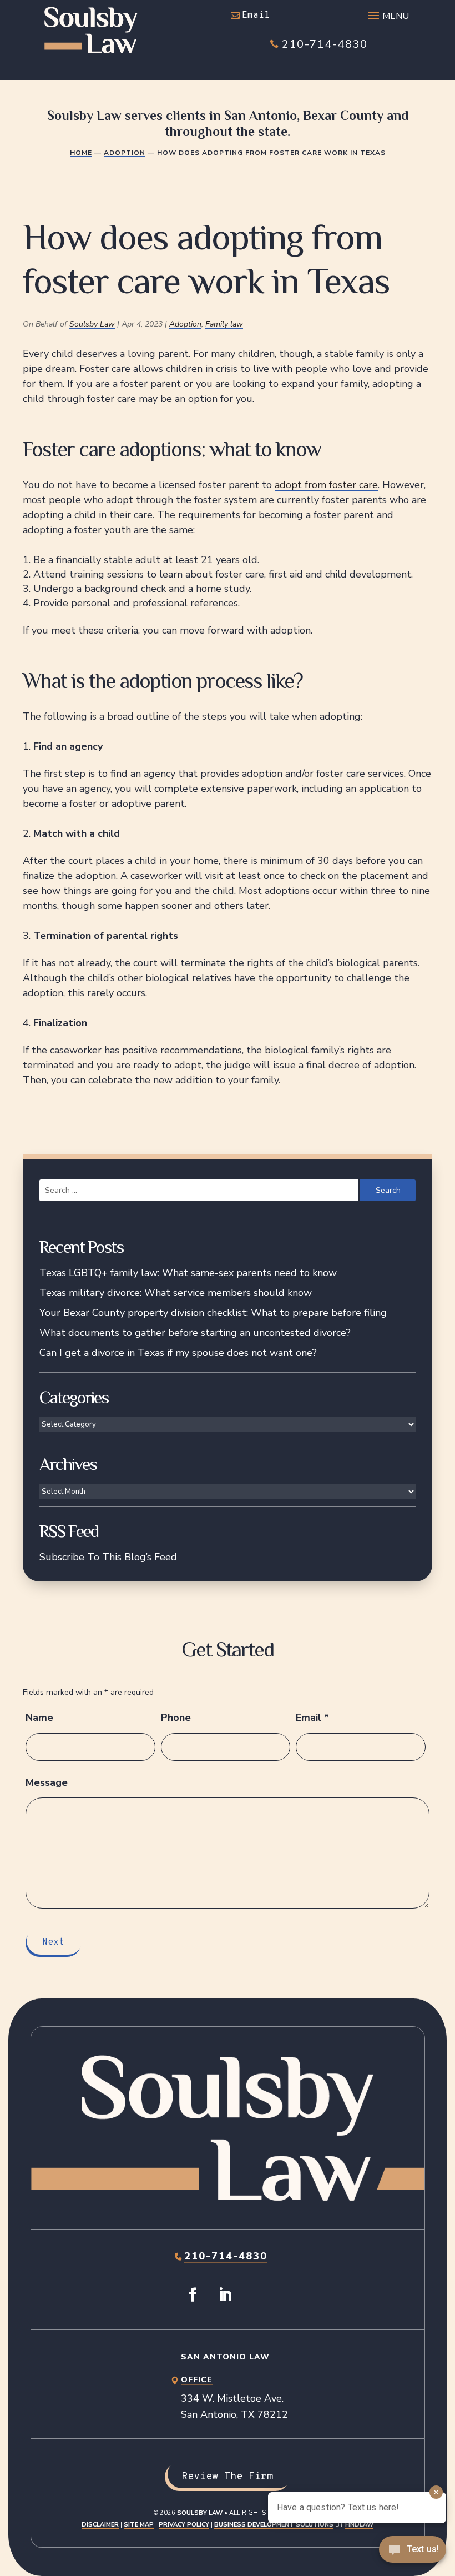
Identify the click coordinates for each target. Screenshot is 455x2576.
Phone (176, 1718)
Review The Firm (227, 2477)
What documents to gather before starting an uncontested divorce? (195, 1333)
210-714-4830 (325, 44)
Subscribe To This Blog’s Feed (108, 1557)
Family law (224, 324)
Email (256, 16)
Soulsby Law (92, 324)
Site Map (139, 2525)
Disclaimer (100, 2525)
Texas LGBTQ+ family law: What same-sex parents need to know (188, 1273)
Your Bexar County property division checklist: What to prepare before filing (213, 1313)
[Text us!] (413, 2553)
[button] (387, 13)
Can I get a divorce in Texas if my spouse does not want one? (178, 1353)
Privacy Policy (184, 2525)
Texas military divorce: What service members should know (176, 1293)
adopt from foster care (326, 485)
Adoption (185, 324)
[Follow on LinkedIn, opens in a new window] (225, 2295)
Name (39, 1718)
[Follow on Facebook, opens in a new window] (193, 2295)
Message (47, 1782)
